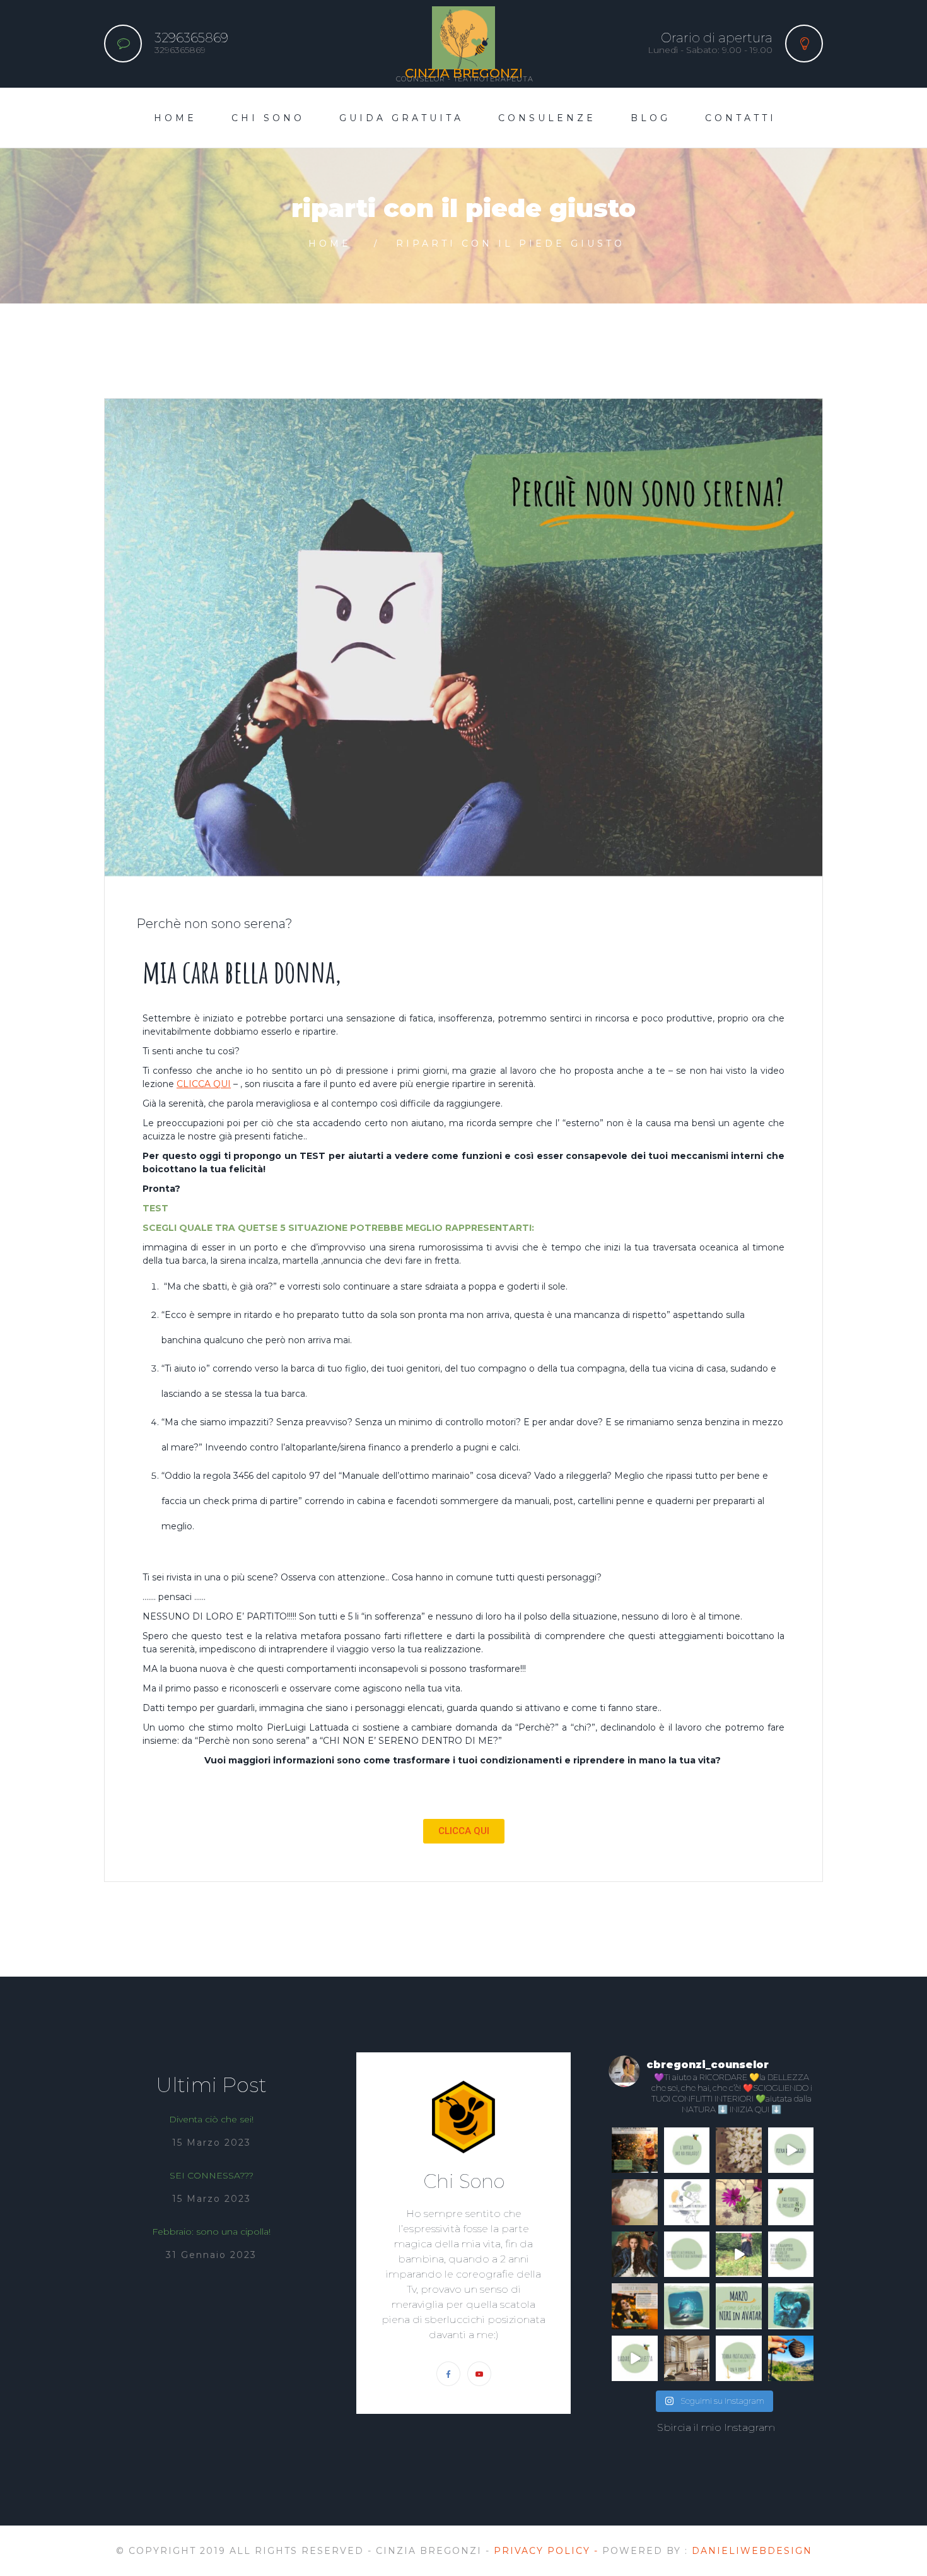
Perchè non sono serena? (214, 924)
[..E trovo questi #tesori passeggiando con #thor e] (791, 2359)
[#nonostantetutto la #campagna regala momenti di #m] (739, 2150)
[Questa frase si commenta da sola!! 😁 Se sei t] (687, 2255)
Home (175, 118)
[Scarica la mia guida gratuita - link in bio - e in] (739, 2359)
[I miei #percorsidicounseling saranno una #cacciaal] (635, 2359)
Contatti (741, 118)
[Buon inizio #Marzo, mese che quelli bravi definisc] (687, 2306)
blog (650, 118)
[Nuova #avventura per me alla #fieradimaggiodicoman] (791, 2150)
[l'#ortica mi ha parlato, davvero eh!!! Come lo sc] (687, 2150)
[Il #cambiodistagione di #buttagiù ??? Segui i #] (687, 2202)
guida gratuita (401, 118)
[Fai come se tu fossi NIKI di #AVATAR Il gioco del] (791, 2306)
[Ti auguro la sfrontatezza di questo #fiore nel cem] (739, 2202)
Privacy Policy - (548, 2551)
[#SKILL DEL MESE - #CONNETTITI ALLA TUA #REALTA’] (739, 2306)
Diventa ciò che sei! (211, 2119)
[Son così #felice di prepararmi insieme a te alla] (635, 2306)
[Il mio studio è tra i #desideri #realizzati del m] (687, 2359)
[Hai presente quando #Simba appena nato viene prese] (791, 2255)
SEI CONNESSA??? (212, 2175)
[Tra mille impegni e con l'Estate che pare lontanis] (635, 2150)
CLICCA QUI (204, 1084)
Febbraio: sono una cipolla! (211, 2232)
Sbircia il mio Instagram (716, 2427)
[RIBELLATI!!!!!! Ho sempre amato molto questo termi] (635, 2255)
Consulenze (547, 118)
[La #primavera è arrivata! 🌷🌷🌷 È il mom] (791, 2202)
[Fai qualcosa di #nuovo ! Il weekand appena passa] (635, 2202)
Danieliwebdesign (752, 2551)
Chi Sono (268, 118)
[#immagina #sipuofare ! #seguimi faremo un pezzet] (739, 2255)
